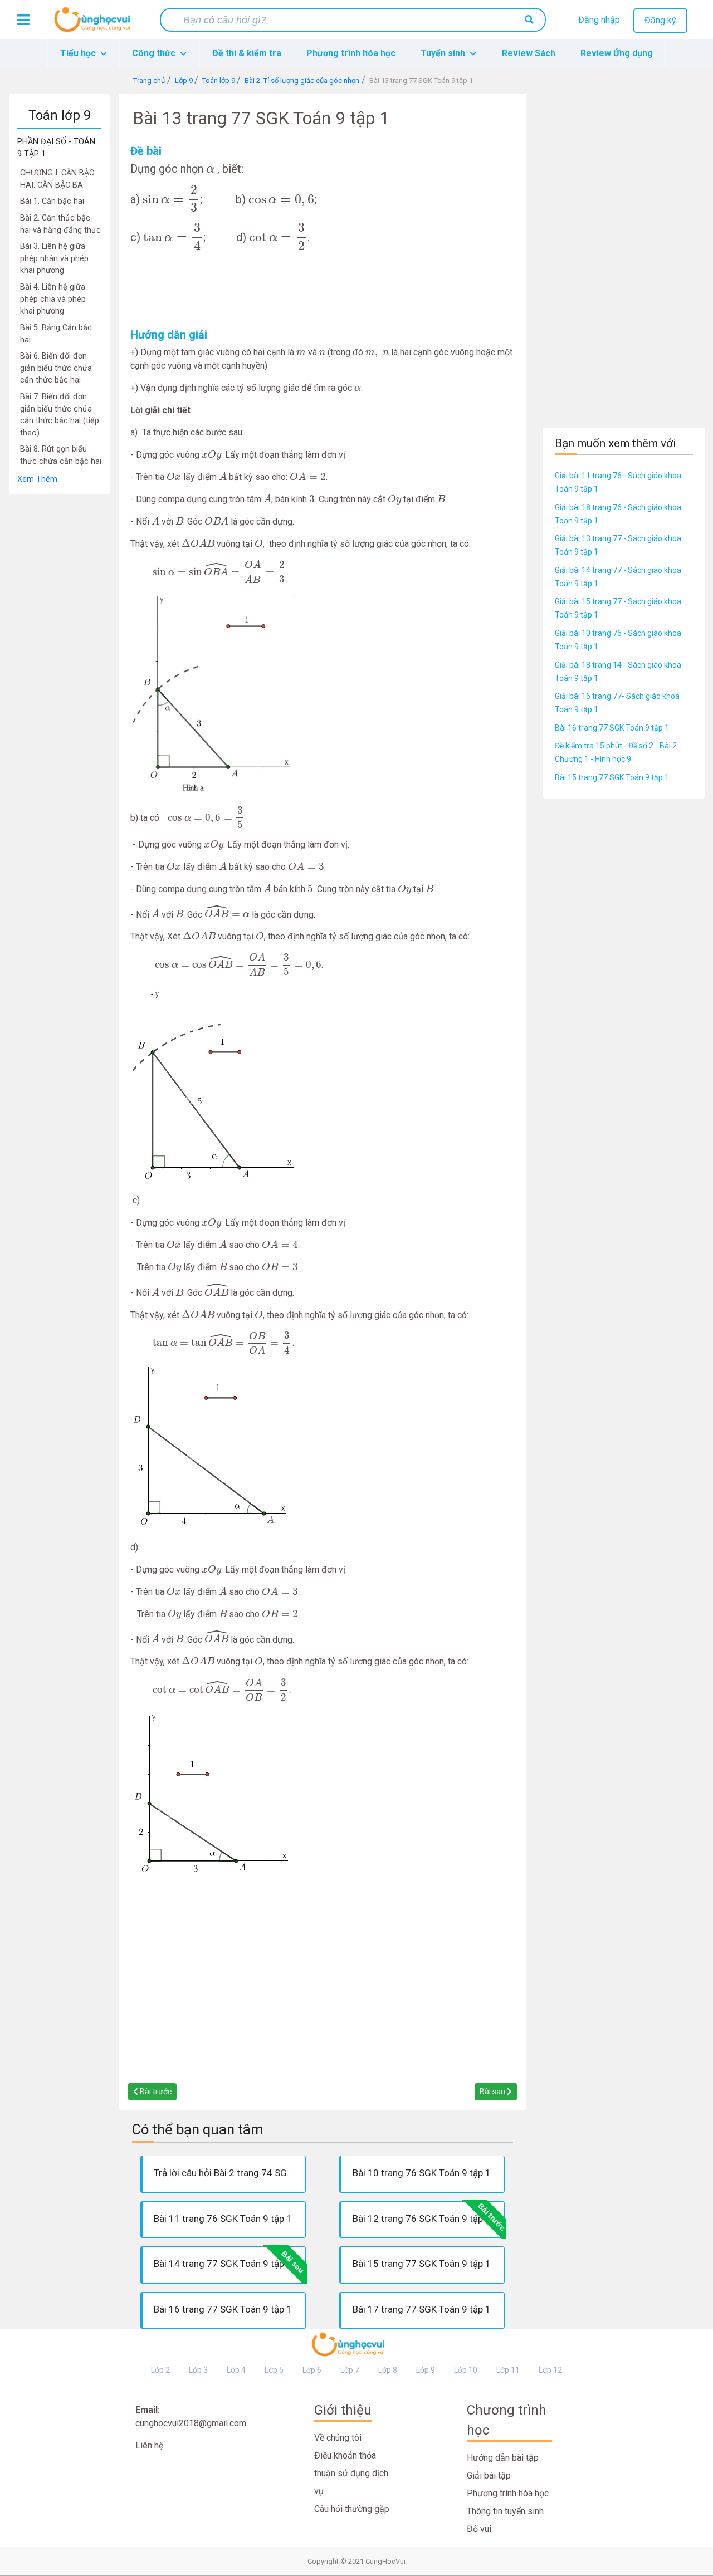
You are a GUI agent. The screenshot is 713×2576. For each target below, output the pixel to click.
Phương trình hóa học (351, 53)
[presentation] (210, 170)
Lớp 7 (350, 2370)
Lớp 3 (198, 2370)
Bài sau (493, 2092)
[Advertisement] (59, 662)
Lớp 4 (236, 2370)
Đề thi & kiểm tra (247, 53)
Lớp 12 (550, 2370)
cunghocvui (95, 24)
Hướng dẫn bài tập (503, 2458)
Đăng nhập (599, 20)
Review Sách (529, 53)
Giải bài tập (489, 2475)
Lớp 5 (274, 2370)
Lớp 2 (160, 2370)
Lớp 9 (426, 2370)
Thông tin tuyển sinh (505, 2511)
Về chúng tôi (338, 2438)
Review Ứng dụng (617, 53)
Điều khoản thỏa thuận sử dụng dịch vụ (351, 2473)
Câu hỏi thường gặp (352, 2509)
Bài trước (155, 2092)
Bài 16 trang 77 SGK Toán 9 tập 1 (612, 728)
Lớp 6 (312, 2370)
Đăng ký (660, 20)
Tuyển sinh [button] (444, 53)
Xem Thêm (37, 479)
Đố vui (479, 2529)
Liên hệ (149, 2445)
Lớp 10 (466, 2370)
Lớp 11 (508, 2370)
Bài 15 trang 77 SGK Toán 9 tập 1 (612, 777)
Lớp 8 (388, 2370)
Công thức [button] (155, 53)
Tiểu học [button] (79, 53)
